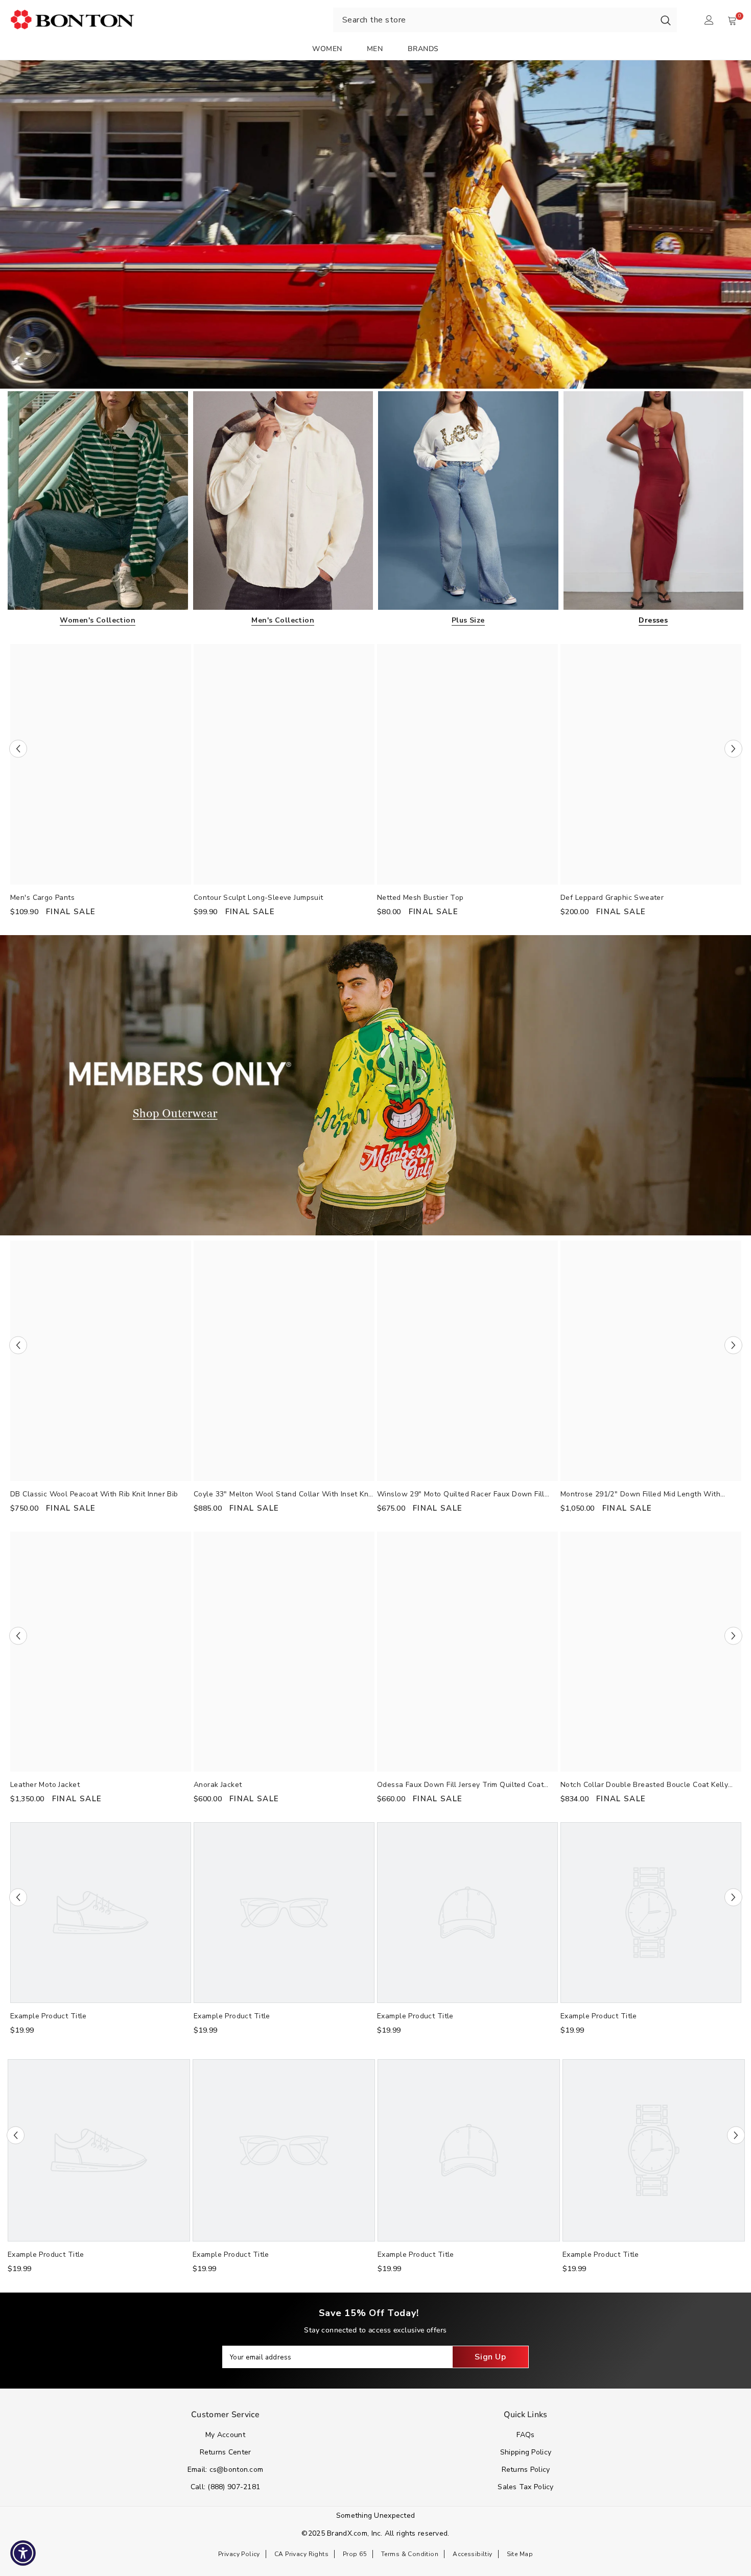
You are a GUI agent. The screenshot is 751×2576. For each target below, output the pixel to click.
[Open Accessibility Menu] (23, 2553)
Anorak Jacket (218, 1785)
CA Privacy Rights (301, 2554)
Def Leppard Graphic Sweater (612, 898)
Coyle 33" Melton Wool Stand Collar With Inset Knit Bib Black (283, 1495)
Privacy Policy (239, 2554)
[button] (18, 748)
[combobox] (494, 20)
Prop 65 (355, 2554)
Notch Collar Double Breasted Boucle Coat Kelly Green (644, 1785)
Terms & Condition (410, 2554)
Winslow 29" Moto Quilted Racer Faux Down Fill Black (461, 1495)
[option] (101, 784)
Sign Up (490, 2357)
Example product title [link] (49, 2016)
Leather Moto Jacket (45, 1785)
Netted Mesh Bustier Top (420, 898)
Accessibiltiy (472, 2554)
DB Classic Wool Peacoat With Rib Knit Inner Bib (94, 1494)
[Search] (666, 20)
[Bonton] (375, 224)
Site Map (520, 2554)
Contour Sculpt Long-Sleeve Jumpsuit (259, 898)
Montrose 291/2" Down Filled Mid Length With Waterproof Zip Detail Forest (640, 1495)
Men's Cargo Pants (42, 898)
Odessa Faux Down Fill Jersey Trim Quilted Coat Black (460, 1785)
